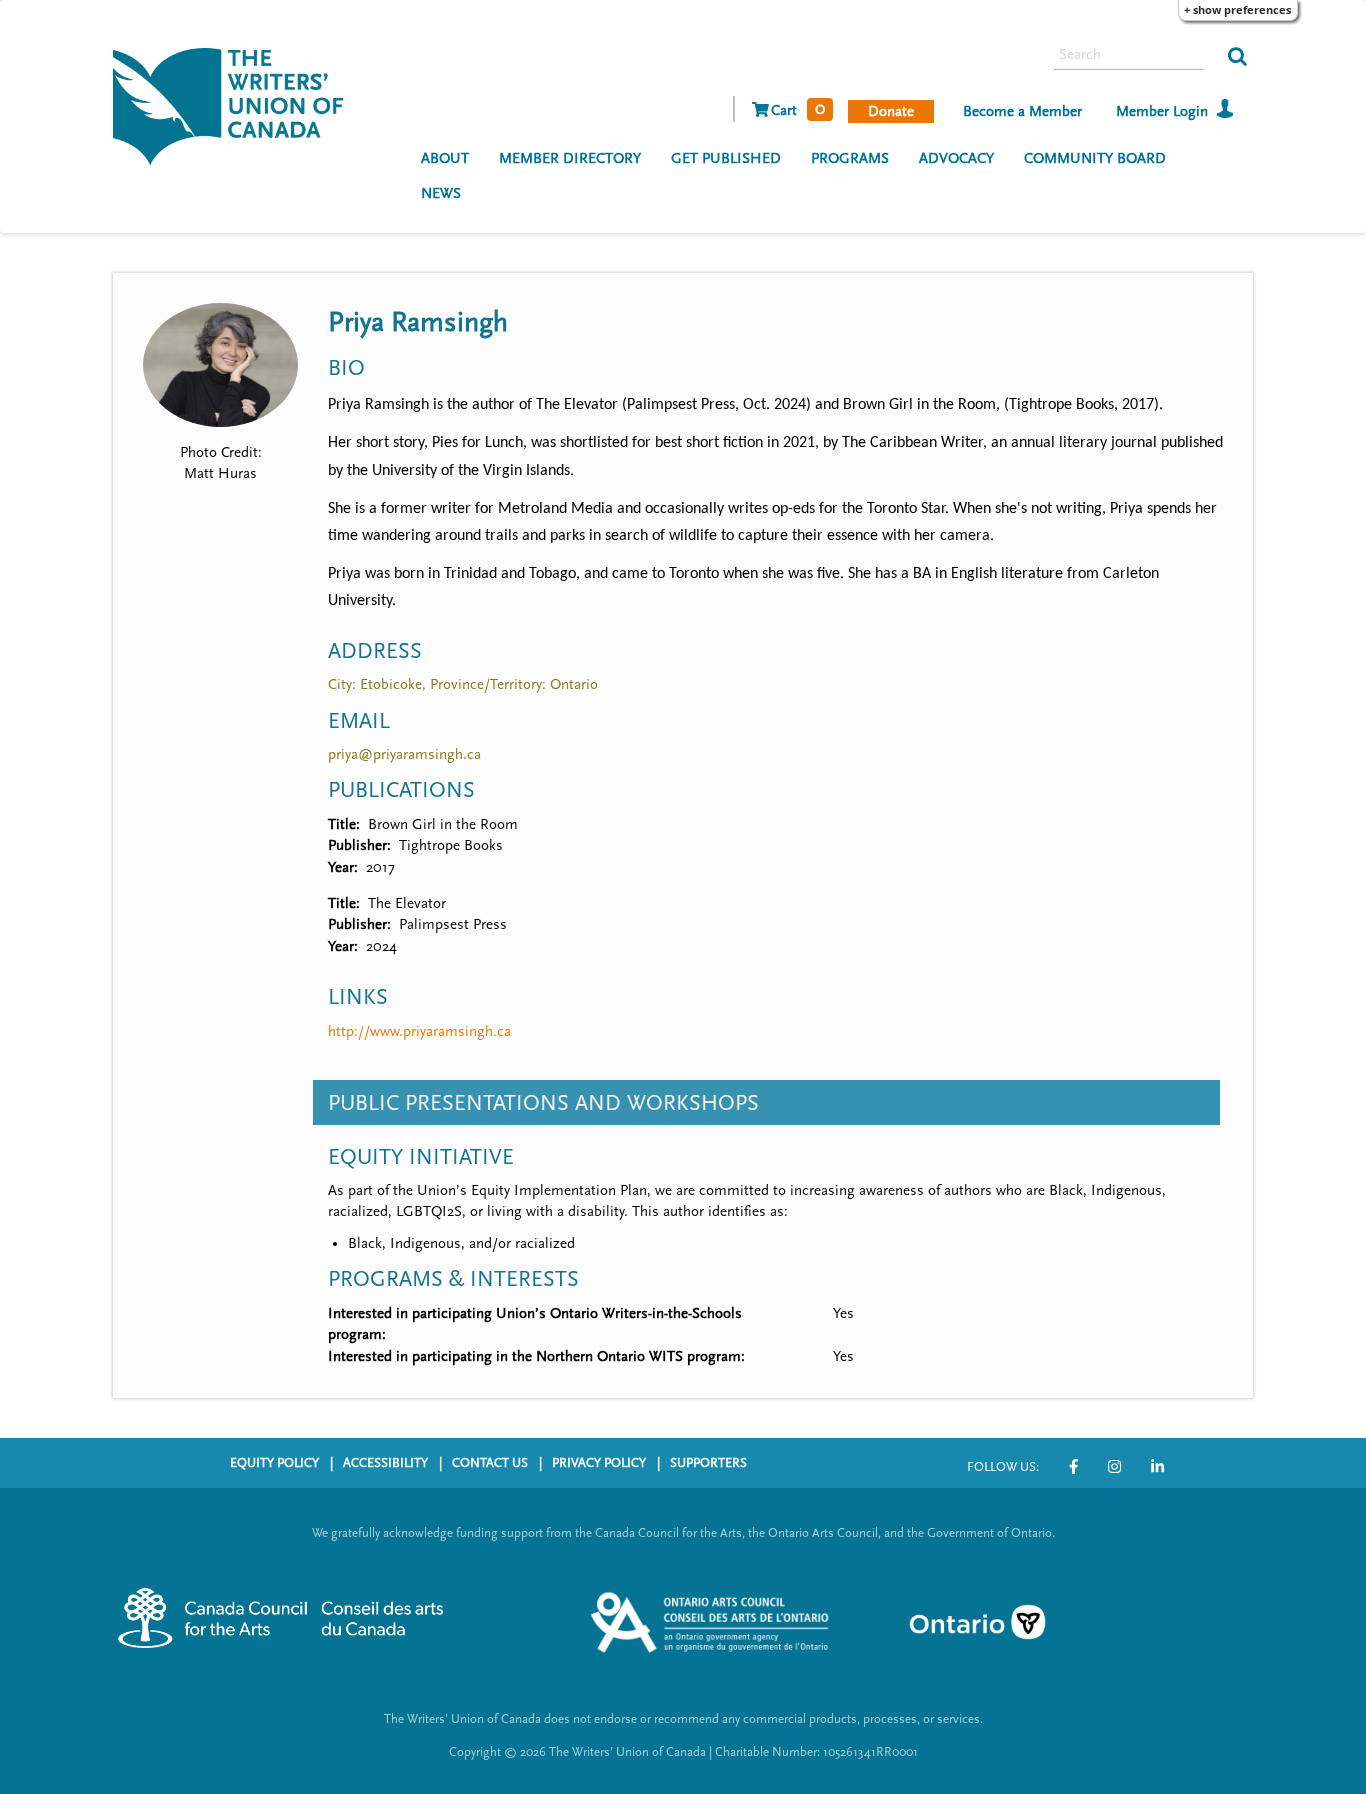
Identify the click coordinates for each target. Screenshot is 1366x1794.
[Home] (235, 104)
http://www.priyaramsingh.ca (419, 1031)
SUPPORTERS (708, 1463)
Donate (891, 111)
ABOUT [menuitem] (445, 158)
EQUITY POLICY (274, 1463)
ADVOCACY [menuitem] (956, 158)
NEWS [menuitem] (441, 193)
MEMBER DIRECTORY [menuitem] (570, 158)
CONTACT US (490, 1463)
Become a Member (1022, 111)
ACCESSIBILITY (385, 1463)
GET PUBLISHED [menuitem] (726, 158)
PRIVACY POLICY (599, 1463)
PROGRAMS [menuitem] (850, 158)
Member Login (1162, 111)
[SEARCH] (1237, 55)
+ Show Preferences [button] (1237, 9)
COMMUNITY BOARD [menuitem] (1095, 158)
